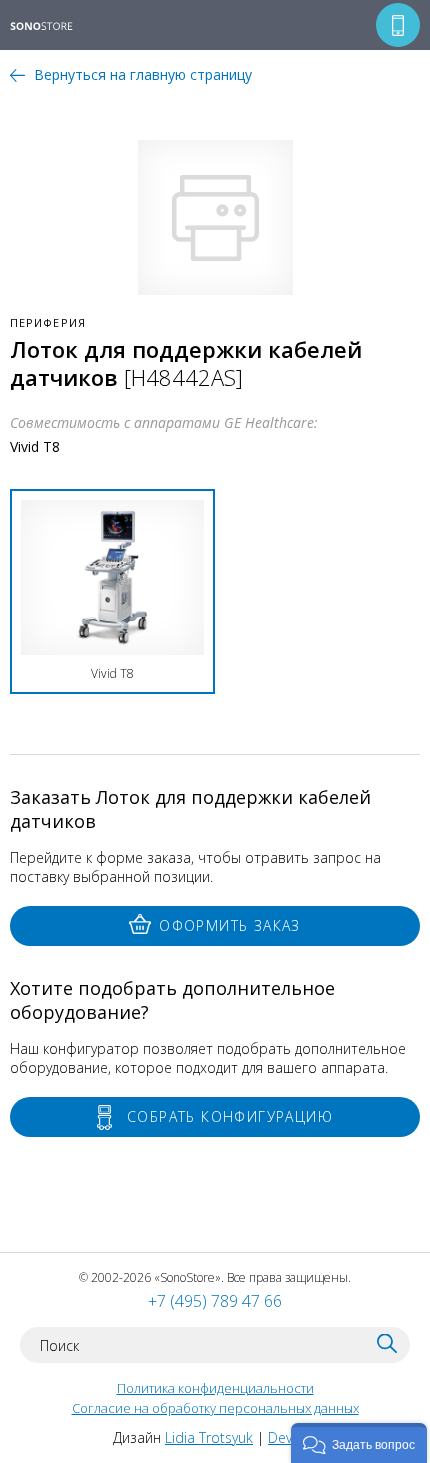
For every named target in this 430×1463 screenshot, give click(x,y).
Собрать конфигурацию (230, 1116)
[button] (359, 1443)
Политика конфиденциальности (215, 1388)
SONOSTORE (54, 27)
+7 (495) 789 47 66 (215, 1301)
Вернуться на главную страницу (143, 74)
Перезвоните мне (398, 25)
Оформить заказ (230, 925)
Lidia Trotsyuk (209, 1437)
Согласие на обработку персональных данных (215, 1408)
